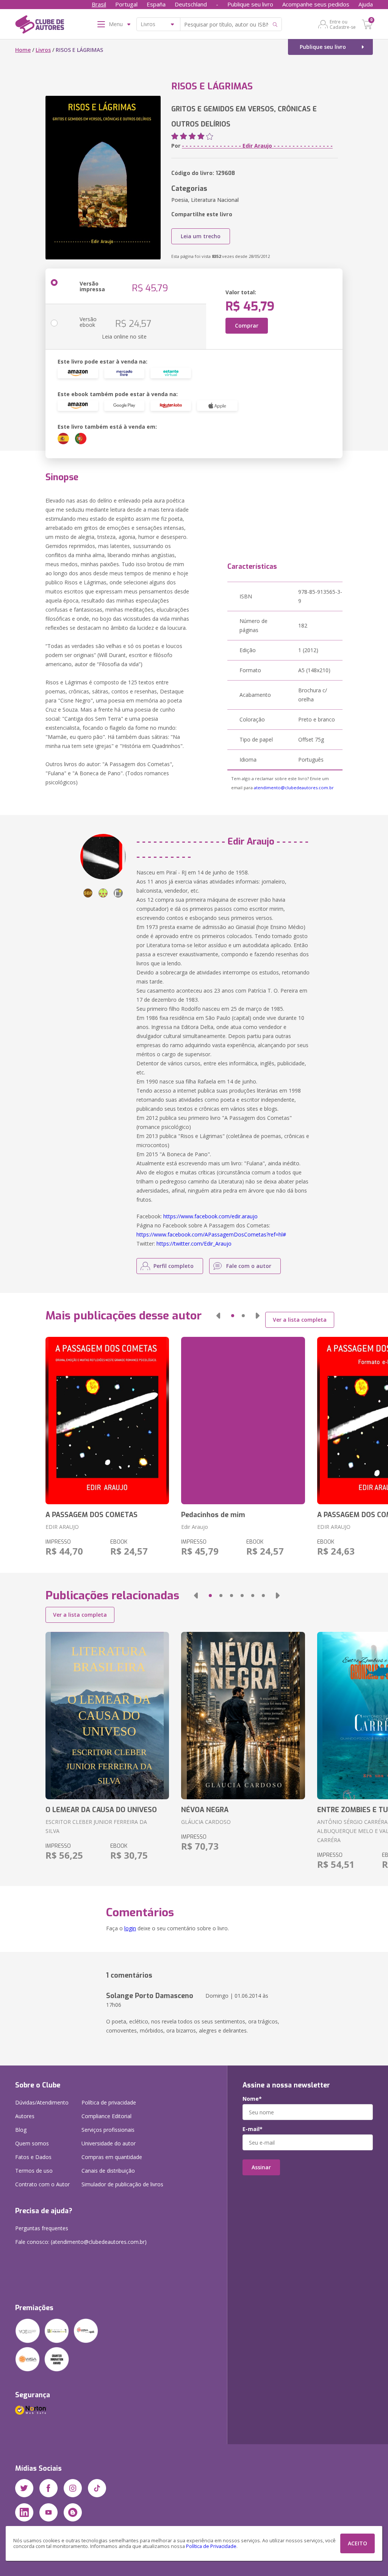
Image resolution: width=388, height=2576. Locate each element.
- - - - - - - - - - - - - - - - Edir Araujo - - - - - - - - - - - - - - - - (257, 146)
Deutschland (191, 4)
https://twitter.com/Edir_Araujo (194, 1244)
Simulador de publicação (122, 2184)
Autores (25, 2116)
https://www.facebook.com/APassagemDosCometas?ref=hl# (211, 1234)
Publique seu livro (250, 4)
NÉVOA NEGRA (205, 1810)
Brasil (99, 4)
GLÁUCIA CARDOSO (206, 1822)
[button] (218, 1316)
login (130, 1928)
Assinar (261, 2167)
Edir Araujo (195, 1527)
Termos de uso (34, 2171)
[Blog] (73, 2512)
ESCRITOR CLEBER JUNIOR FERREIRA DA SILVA (96, 1826)
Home (23, 50)
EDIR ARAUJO (62, 1527)
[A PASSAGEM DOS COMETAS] (107, 1421)
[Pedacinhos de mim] (243, 1421)
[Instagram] (73, 2488)
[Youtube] (48, 2512)
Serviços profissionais (108, 2130)
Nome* (252, 2099)
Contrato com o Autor (42, 2184)
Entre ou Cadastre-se (343, 24)
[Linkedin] (24, 2512)
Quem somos (32, 2143)
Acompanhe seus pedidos (316, 4)
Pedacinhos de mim (213, 1515)
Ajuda (366, 4)
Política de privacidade (109, 2102)
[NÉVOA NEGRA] (243, 1716)
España (156, 4)
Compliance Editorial (106, 2116)
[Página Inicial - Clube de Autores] (40, 26)
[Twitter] (24, 2488)
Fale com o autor (249, 1266)
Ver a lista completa (300, 1320)
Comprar (247, 326)
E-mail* (253, 2129)
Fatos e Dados (33, 2157)
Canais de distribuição (108, 2171)
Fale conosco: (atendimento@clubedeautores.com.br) (81, 2242)
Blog (21, 2130)
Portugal (126, 4)
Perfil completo (174, 1266)
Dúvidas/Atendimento (42, 2102)
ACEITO (357, 2543)
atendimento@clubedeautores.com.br (294, 788)
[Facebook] (48, 2488)
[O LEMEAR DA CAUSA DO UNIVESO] (107, 1716)
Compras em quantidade (112, 2157)
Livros (43, 50)
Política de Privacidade (211, 2546)
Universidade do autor (109, 2143)
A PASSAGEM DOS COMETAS (92, 1515)
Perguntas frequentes (42, 2228)
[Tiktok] (97, 2488)
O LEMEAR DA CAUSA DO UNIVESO (101, 1810)
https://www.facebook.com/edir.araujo (210, 1216)
